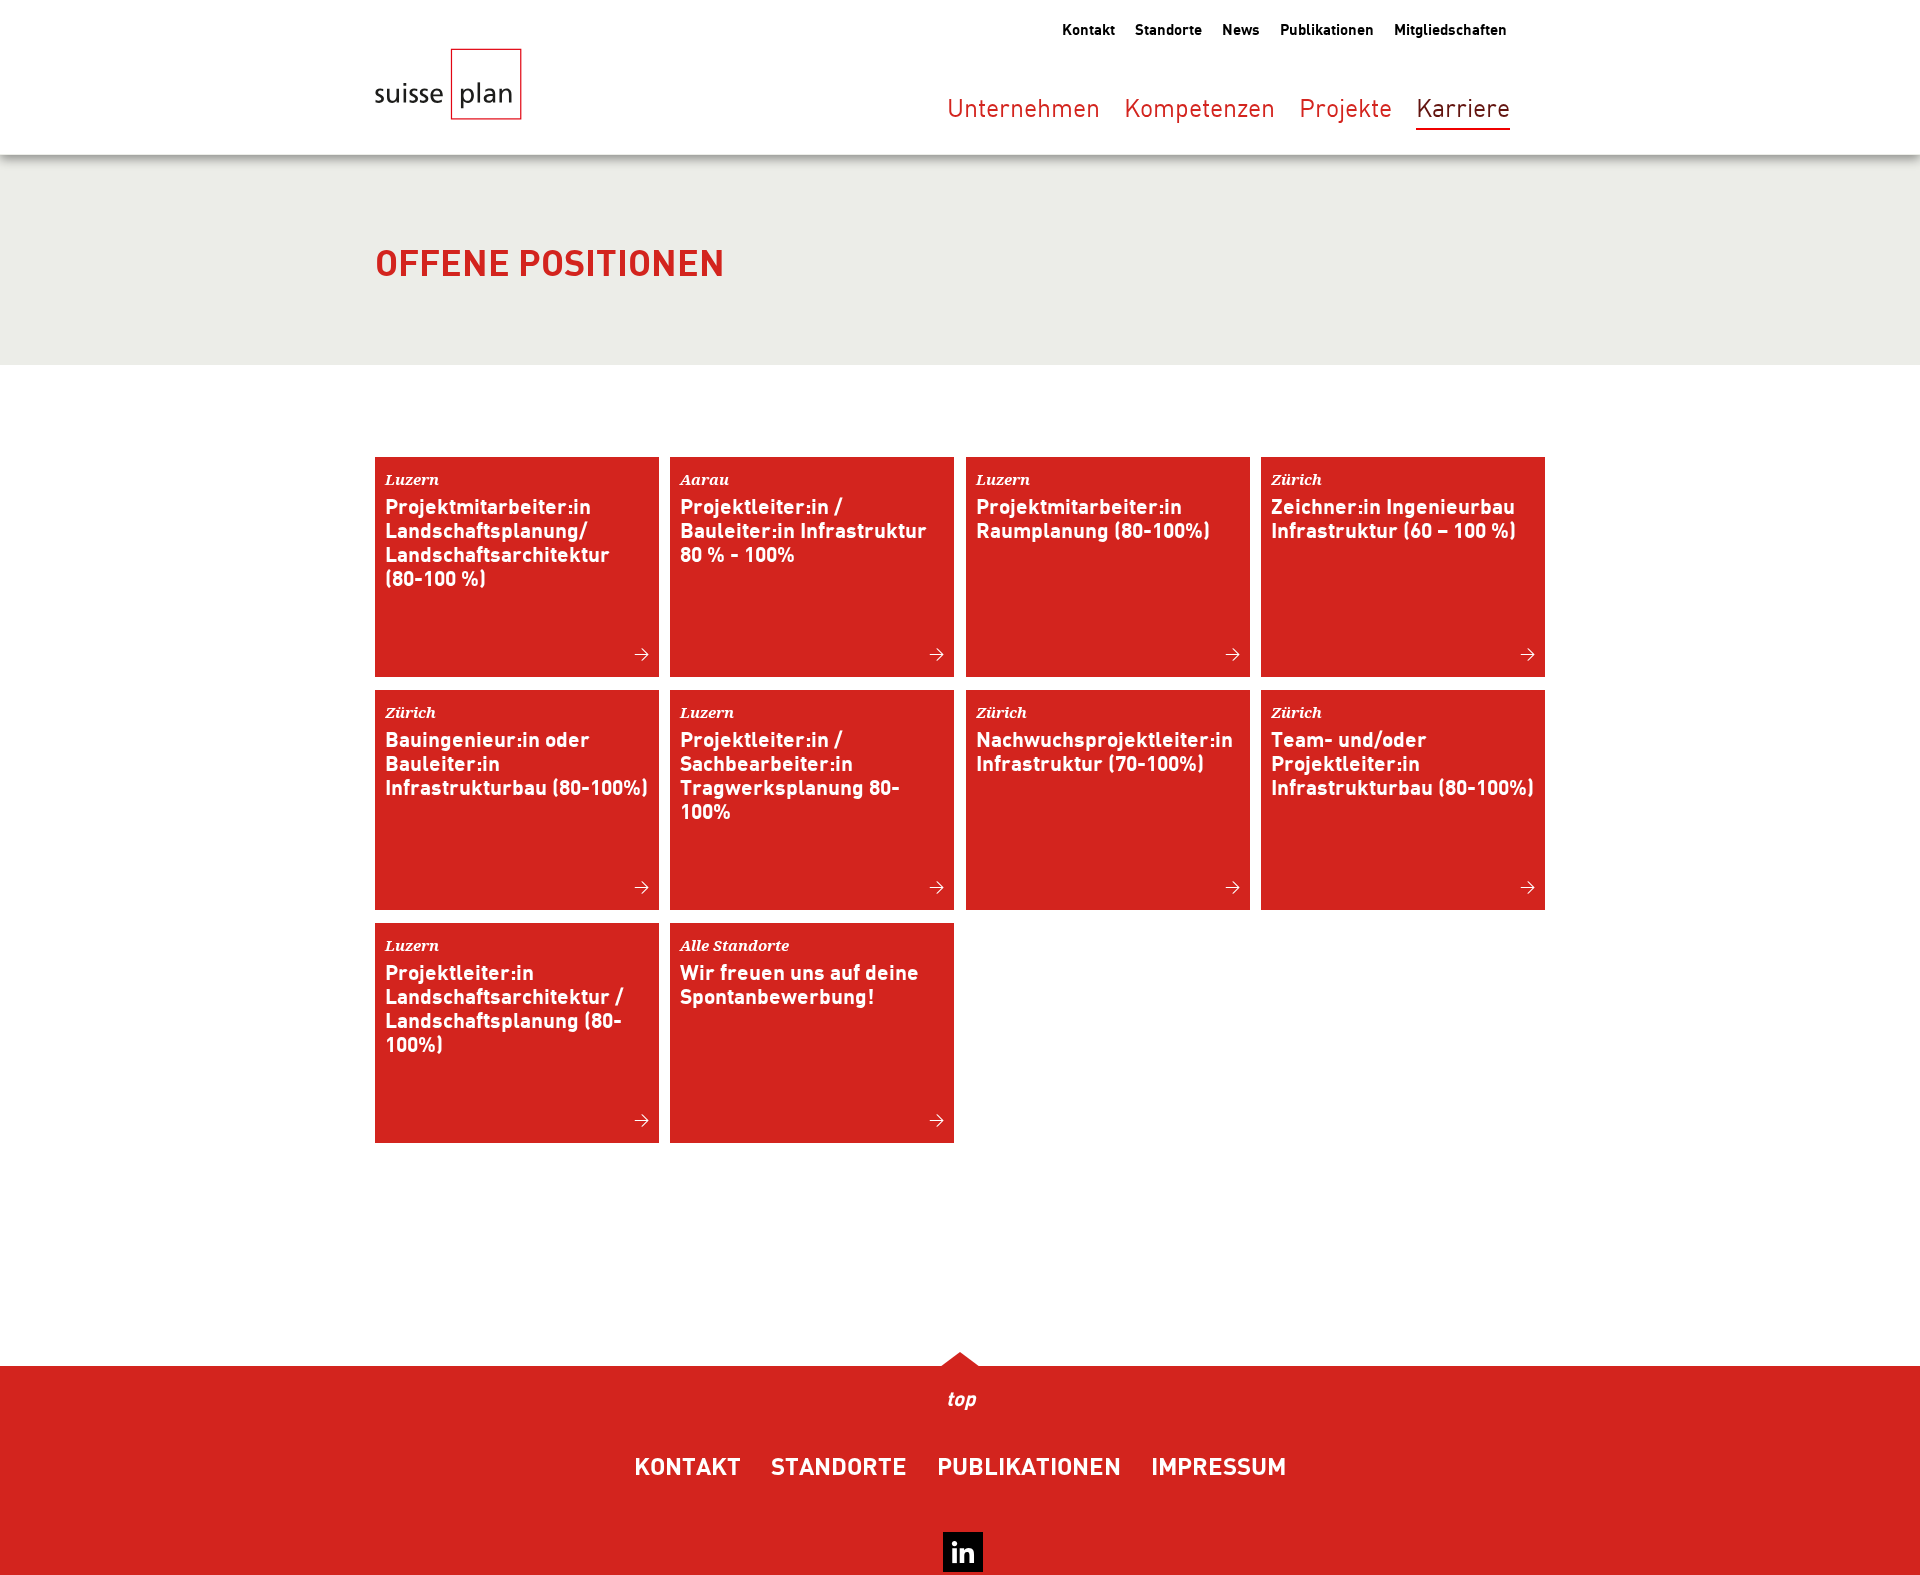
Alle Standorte (799, 972)
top (960, 1400)
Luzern (497, 530)
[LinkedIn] (963, 1552)
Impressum (1218, 1467)
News (1241, 30)
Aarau (803, 518)
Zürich (1393, 506)
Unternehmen (1023, 110)
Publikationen (1327, 30)
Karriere (1463, 110)
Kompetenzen (1199, 110)
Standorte (1168, 30)
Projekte (1345, 110)
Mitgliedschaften (1450, 30)
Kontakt (1088, 30)
